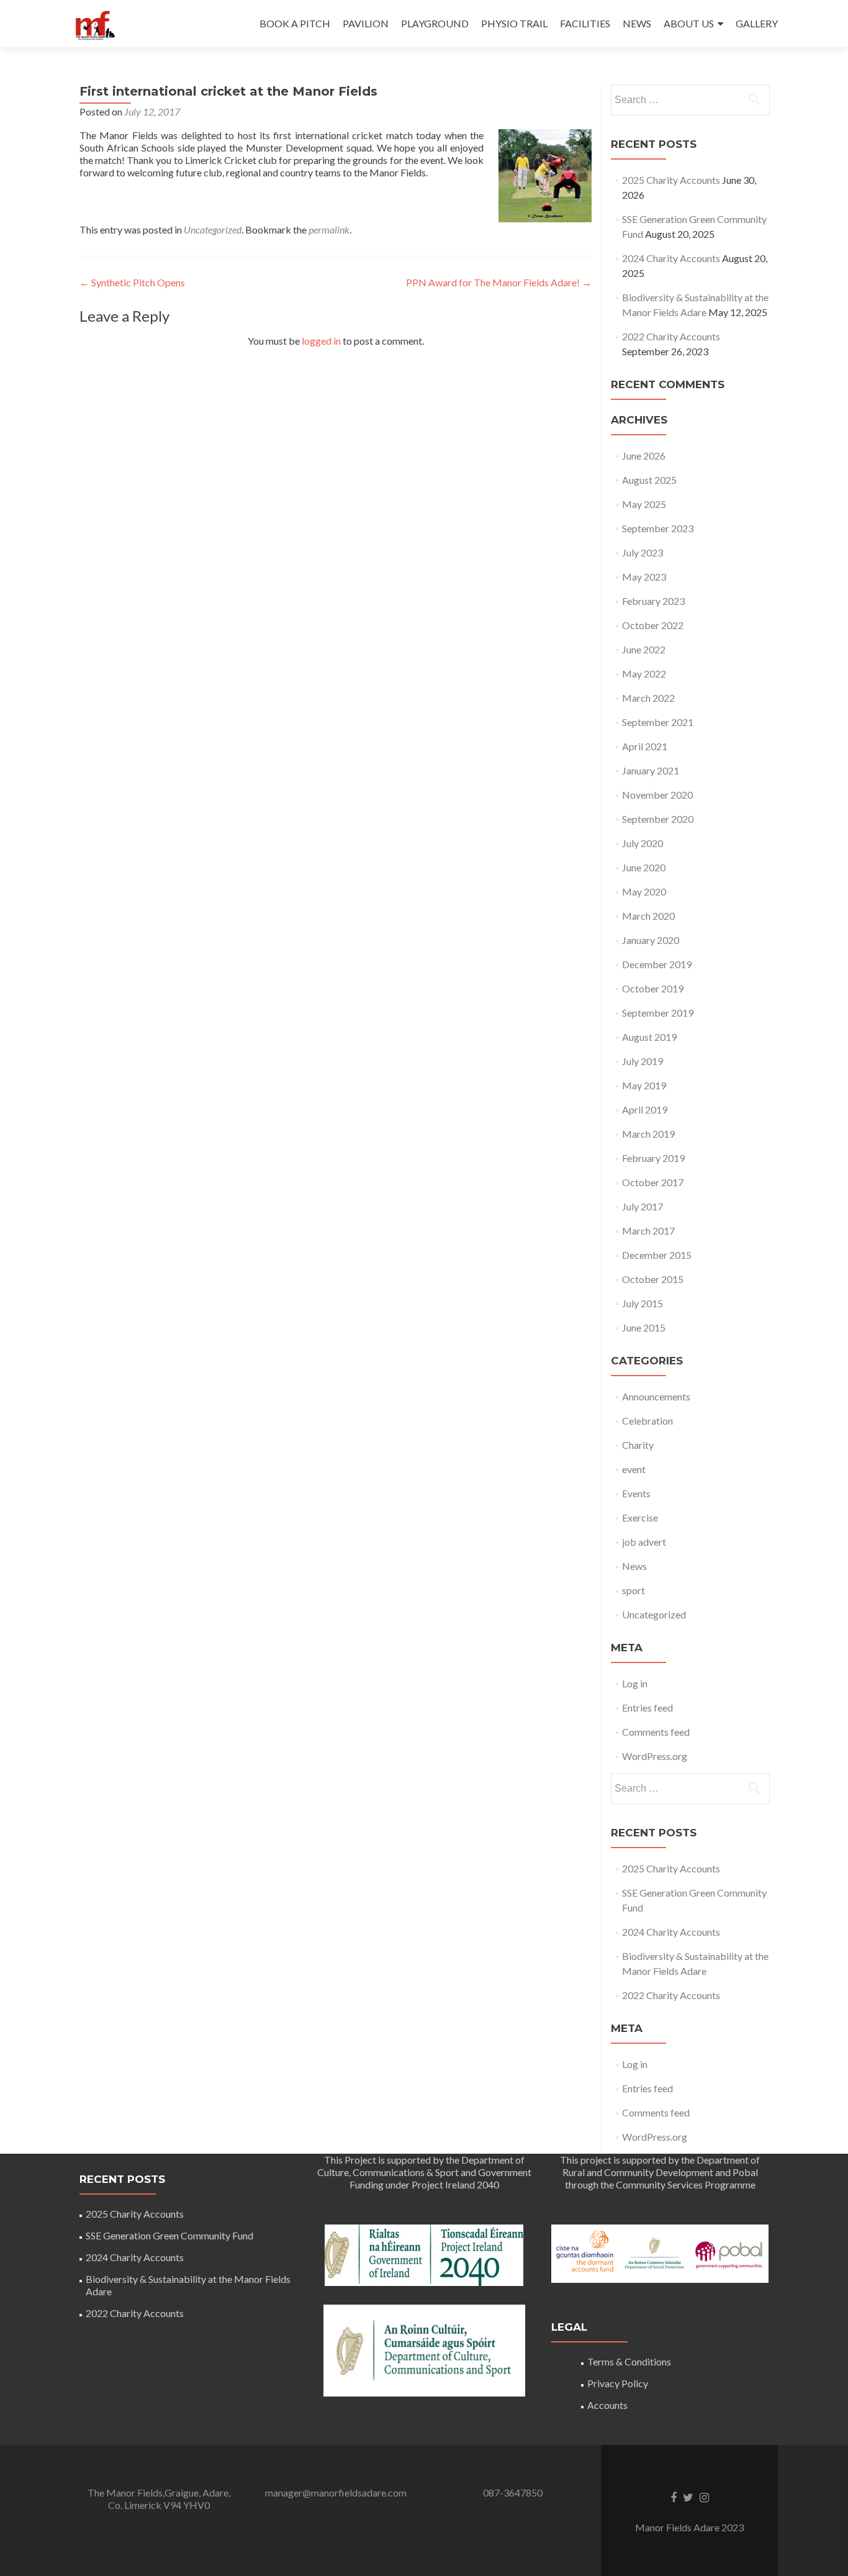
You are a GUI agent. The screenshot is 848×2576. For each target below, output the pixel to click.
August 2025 (649, 480)
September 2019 (658, 1013)
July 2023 (643, 552)
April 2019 (645, 1109)
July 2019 (643, 1061)
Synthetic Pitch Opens (132, 282)
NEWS (637, 23)
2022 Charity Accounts (671, 336)
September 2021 (658, 722)
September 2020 (658, 819)
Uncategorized (213, 229)
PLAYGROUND (435, 23)
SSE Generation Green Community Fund (169, 2235)
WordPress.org (655, 1756)
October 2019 (653, 988)
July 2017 (643, 1206)
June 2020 (644, 867)
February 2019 (653, 1158)
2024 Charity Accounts (671, 258)
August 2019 (649, 1037)
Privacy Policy (618, 2383)
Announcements (656, 1396)
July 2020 (643, 843)
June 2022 (644, 649)
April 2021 (645, 746)
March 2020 (648, 916)
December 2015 (657, 1255)
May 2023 (644, 577)
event (634, 1469)
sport (634, 1590)
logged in (321, 341)
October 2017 (653, 1182)
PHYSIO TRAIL (514, 23)
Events (636, 1493)
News (634, 1566)
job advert (644, 1542)
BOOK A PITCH (295, 23)
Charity (638, 1445)
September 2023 (658, 528)
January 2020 (651, 940)
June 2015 (644, 1327)
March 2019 (648, 1134)
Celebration (647, 1421)
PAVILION (366, 23)
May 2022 (644, 673)
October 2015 (653, 1279)
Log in (635, 1683)
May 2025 (644, 504)
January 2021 (651, 770)
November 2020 (657, 795)
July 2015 (643, 1303)
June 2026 (644, 456)
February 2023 (653, 601)
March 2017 (648, 1231)
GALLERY (757, 23)
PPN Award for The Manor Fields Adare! (499, 282)
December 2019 (657, 964)
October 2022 (653, 625)
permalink (329, 229)
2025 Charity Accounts (671, 180)
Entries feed (647, 1708)
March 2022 (648, 698)
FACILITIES (585, 23)
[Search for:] (690, 100)
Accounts (607, 2405)
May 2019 (644, 1085)
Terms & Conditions (629, 2361)
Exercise (640, 1517)
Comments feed (656, 1732)
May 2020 (644, 891)
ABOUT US (689, 23)
